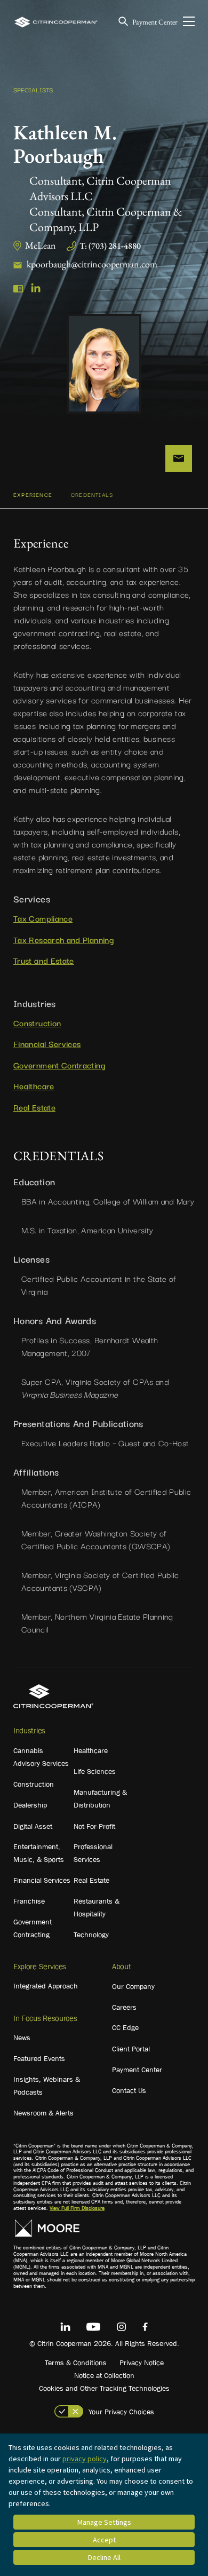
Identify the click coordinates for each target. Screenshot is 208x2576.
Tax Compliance (43, 918)
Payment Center (155, 22)
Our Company (133, 1986)
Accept (104, 2540)
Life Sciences (95, 1771)
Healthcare (34, 1085)
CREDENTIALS (92, 494)
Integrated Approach (46, 1986)
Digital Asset (33, 1826)
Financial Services (47, 1043)
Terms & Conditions (76, 2363)
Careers (124, 2007)
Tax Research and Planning (63, 939)
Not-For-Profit (94, 1826)
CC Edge (125, 2027)
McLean (41, 245)
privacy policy (85, 2459)
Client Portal (131, 2049)
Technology (91, 1935)
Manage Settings (104, 2522)
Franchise (29, 1901)
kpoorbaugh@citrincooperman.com (92, 264)
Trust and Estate (44, 960)
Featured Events (39, 2058)
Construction (37, 1023)
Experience (33, 494)
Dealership (30, 1805)
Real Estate (34, 1107)
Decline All (104, 2557)
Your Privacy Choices (121, 2412)
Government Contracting (59, 1065)
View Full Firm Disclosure (77, 2208)
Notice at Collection (104, 2375)
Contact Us (129, 2090)
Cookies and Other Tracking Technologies (104, 2388)
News (22, 2038)
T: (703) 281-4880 (110, 246)
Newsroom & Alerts (43, 2113)
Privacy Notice (142, 2363)
